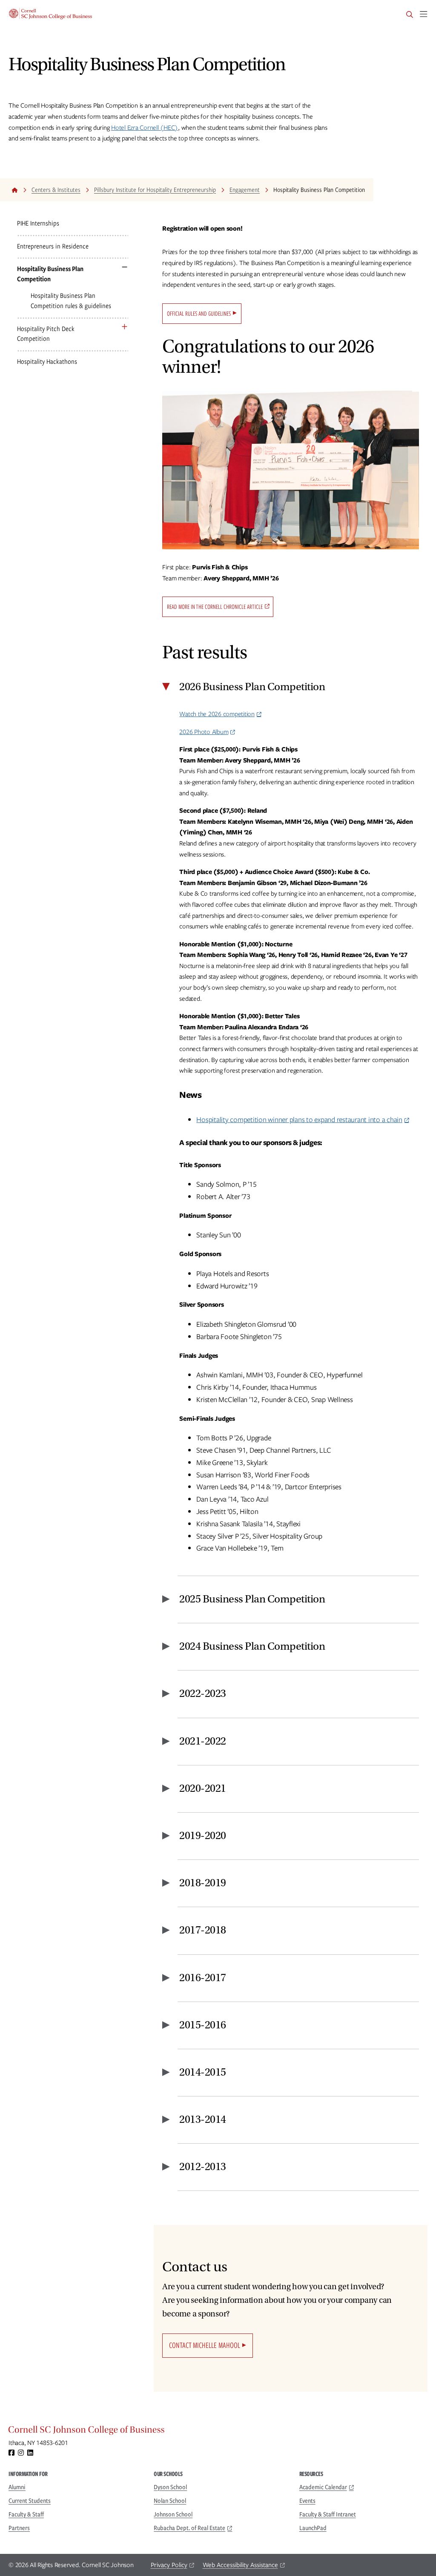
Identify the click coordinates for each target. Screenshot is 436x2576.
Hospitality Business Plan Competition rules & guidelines (71, 301)
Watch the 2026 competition (217, 714)
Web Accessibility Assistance (240, 2565)
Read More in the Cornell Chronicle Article (215, 607)
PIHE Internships (38, 223)
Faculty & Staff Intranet (328, 2514)
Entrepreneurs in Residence (53, 246)
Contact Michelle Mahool (205, 2345)
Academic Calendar (323, 2487)
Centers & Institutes (56, 190)
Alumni (17, 2487)
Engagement (245, 190)
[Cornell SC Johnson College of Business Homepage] (218, 2432)
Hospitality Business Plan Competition (50, 274)
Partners (19, 2528)
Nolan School (170, 2501)
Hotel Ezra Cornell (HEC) (145, 128)
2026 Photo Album (204, 732)
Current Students (30, 2501)
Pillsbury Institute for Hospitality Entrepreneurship (155, 190)
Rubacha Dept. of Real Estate (189, 2528)
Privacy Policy (169, 2565)
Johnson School (173, 2514)
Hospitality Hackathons (47, 361)
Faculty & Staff (26, 2514)
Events (307, 2501)
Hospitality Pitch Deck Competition (46, 334)
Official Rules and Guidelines (199, 314)
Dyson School (170, 2487)
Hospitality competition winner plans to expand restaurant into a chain (299, 1120)
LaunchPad (313, 2528)
